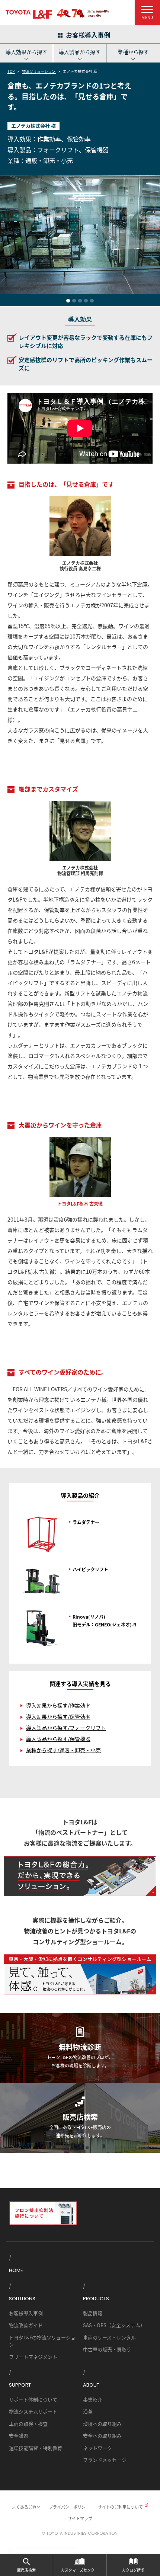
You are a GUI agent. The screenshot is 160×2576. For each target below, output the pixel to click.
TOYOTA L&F (29, 14)
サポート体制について (33, 2399)
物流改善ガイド (26, 2325)
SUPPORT (20, 2385)
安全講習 (19, 2436)
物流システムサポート (33, 2411)
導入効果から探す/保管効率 (58, 1716)
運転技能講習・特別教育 (36, 2448)
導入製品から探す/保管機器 (58, 1739)
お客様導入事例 (26, 2313)
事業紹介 (93, 2399)
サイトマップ (80, 2518)
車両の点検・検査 (28, 2424)
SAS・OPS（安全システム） (114, 2325)
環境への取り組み (102, 2424)
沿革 (88, 2411)
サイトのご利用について (120, 2507)
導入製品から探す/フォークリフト (66, 1728)
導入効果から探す (26, 52)
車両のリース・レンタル (109, 2337)
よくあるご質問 (26, 2507)
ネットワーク (97, 2448)
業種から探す (133, 52)
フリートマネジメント (33, 2357)
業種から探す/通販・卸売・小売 (63, 1750)
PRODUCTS (96, 2299)
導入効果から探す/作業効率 (58, 1705)
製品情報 (93, 2313)
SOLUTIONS (22, 2299)
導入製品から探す (80, 52)
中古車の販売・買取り (107, 2349)
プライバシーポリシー (69, 2507)
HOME (16, 2270)
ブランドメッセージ (105, 2460)
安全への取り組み (102, 2436)
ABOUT (91, 2385)
